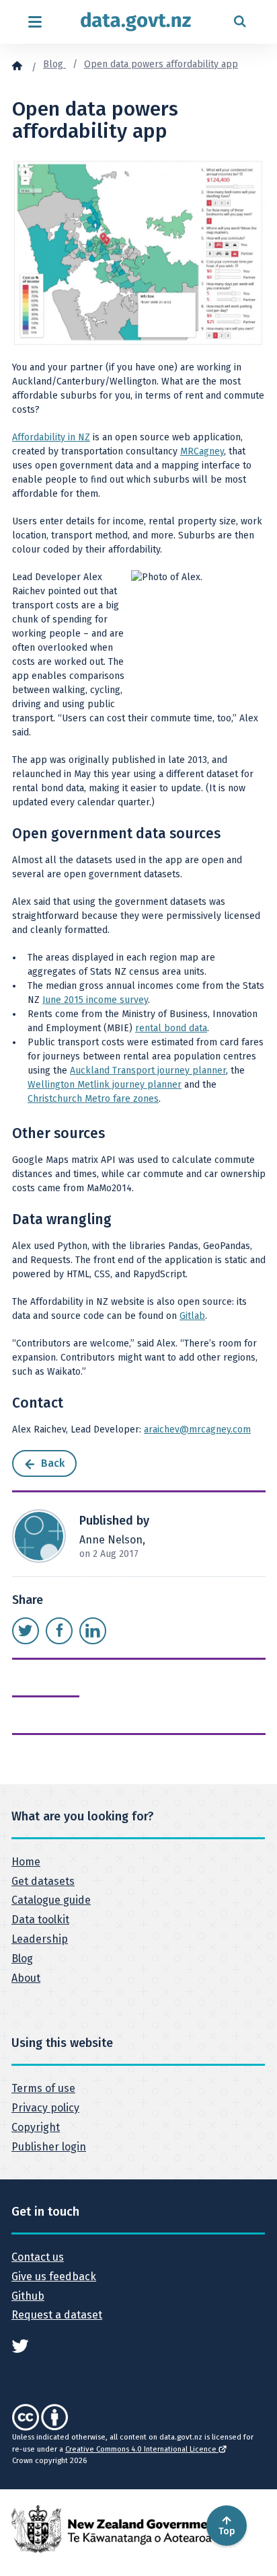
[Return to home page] (136, 22)
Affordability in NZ (51, 437)
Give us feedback (54, 2277)
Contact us (38, 2257)
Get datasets (43, 1881)
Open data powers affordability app (161, 64)
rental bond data (171, 1028)
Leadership (40, 1939)
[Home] (17, 65)
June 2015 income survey (95, 1000)
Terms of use (43, 2088)
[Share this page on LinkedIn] (93, 1631)
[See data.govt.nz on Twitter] (20, 2345)
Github (28, 2296)
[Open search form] (240, 22)
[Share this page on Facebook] (59, 1631)
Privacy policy (45, 2108)
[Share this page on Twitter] (26, 1631)
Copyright (36, 2127)
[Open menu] (35, 22)
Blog (54, 64)
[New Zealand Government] (116, 2529)
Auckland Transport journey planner (148, 1071)
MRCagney (202, 451)
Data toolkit (40, 1920)
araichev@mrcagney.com (197, 1430)
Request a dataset (57, 2315)
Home (26, 1862)
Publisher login (49, 2147)
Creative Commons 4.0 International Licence (142, 2449)
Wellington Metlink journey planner (105, 1085)
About (26, 1978)
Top (227, 2531)
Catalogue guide (51, 1900)
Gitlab (192, 1316)
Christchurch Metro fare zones (93, 1099)
